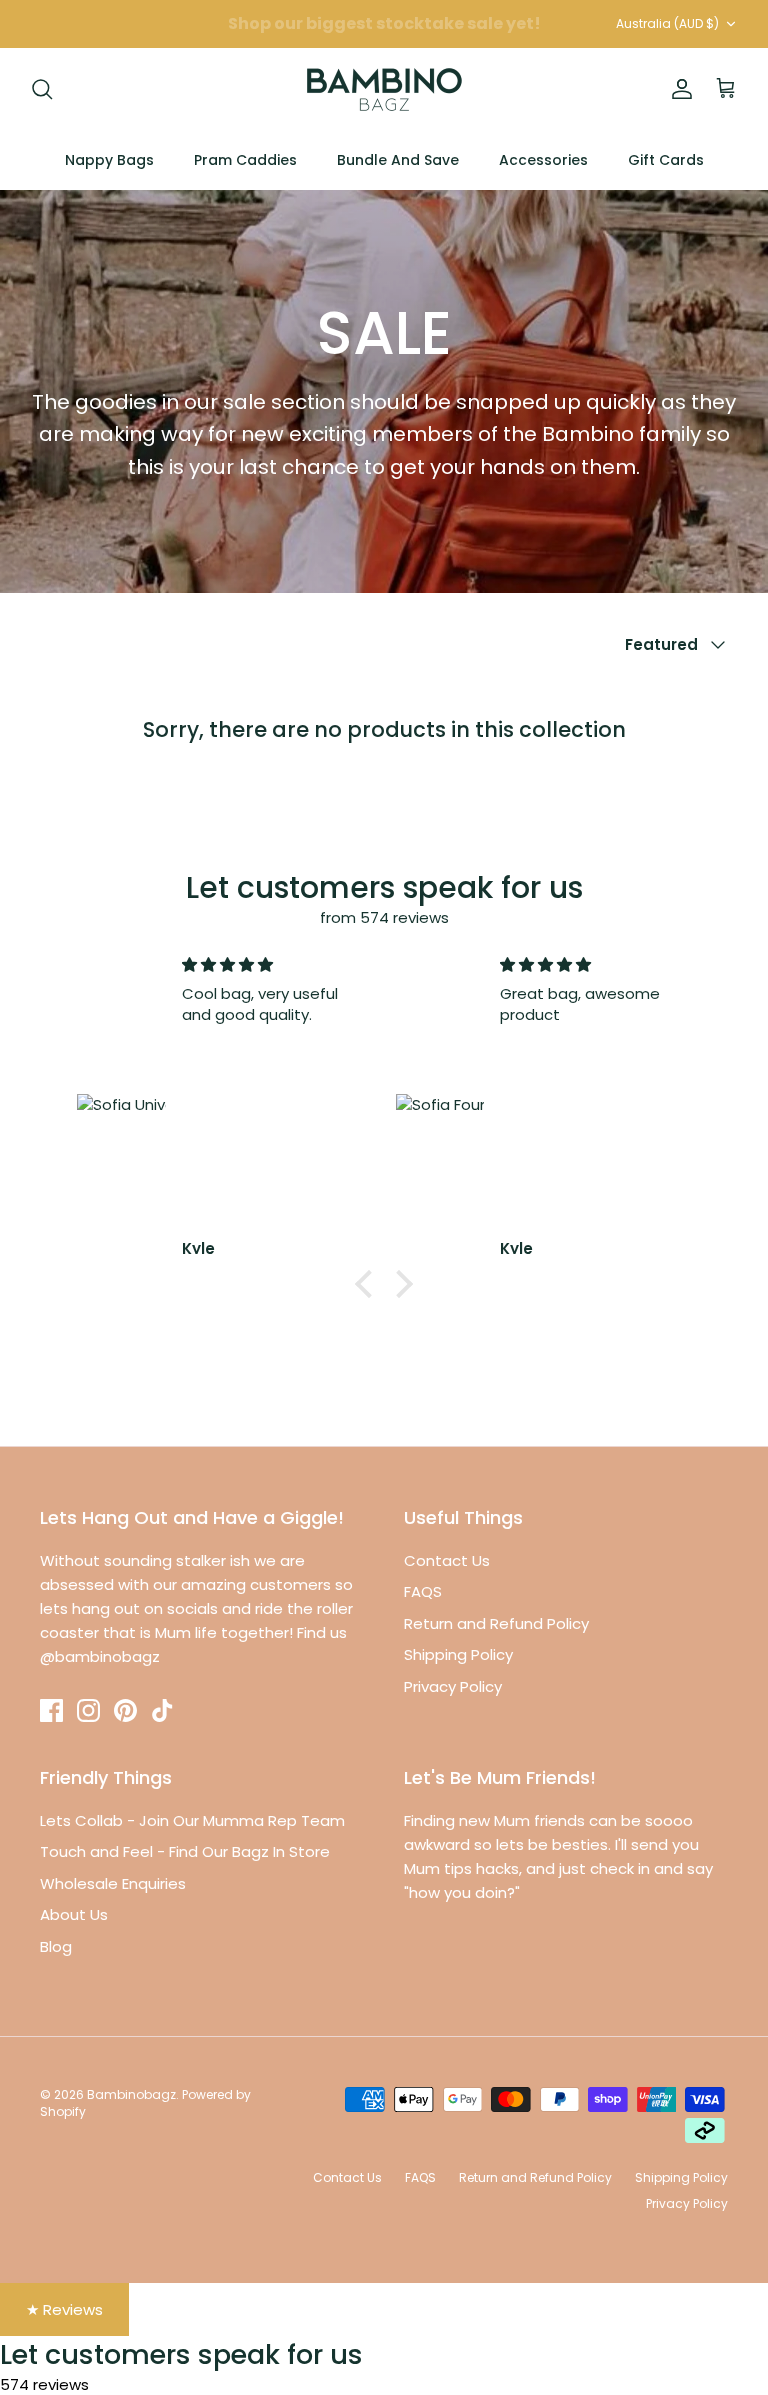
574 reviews (44, 2384)
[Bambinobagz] (384, 89)
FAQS (423, 1591)
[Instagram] (88, 1710)
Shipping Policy (458, 1654)
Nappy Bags (109, 160)
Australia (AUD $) (667, 23)
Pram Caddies (245, 160)
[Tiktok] (162, 1710)
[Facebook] (51, 1710)
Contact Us (447, 1560)
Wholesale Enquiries (113, 1883)
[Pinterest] (125, 1710)
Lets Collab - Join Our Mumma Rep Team (192, 1820)
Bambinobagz (131, 2094)
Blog (56, 1946)
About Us (74, 1914)
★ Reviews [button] (64, 2309)
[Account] (678, 89)
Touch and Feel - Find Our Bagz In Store (185, 1851)
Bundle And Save (398, 160)
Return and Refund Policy (496, 1623)
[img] (273, 964)
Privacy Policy (453, 1686)
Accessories (543, 160)
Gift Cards (666, 160)
